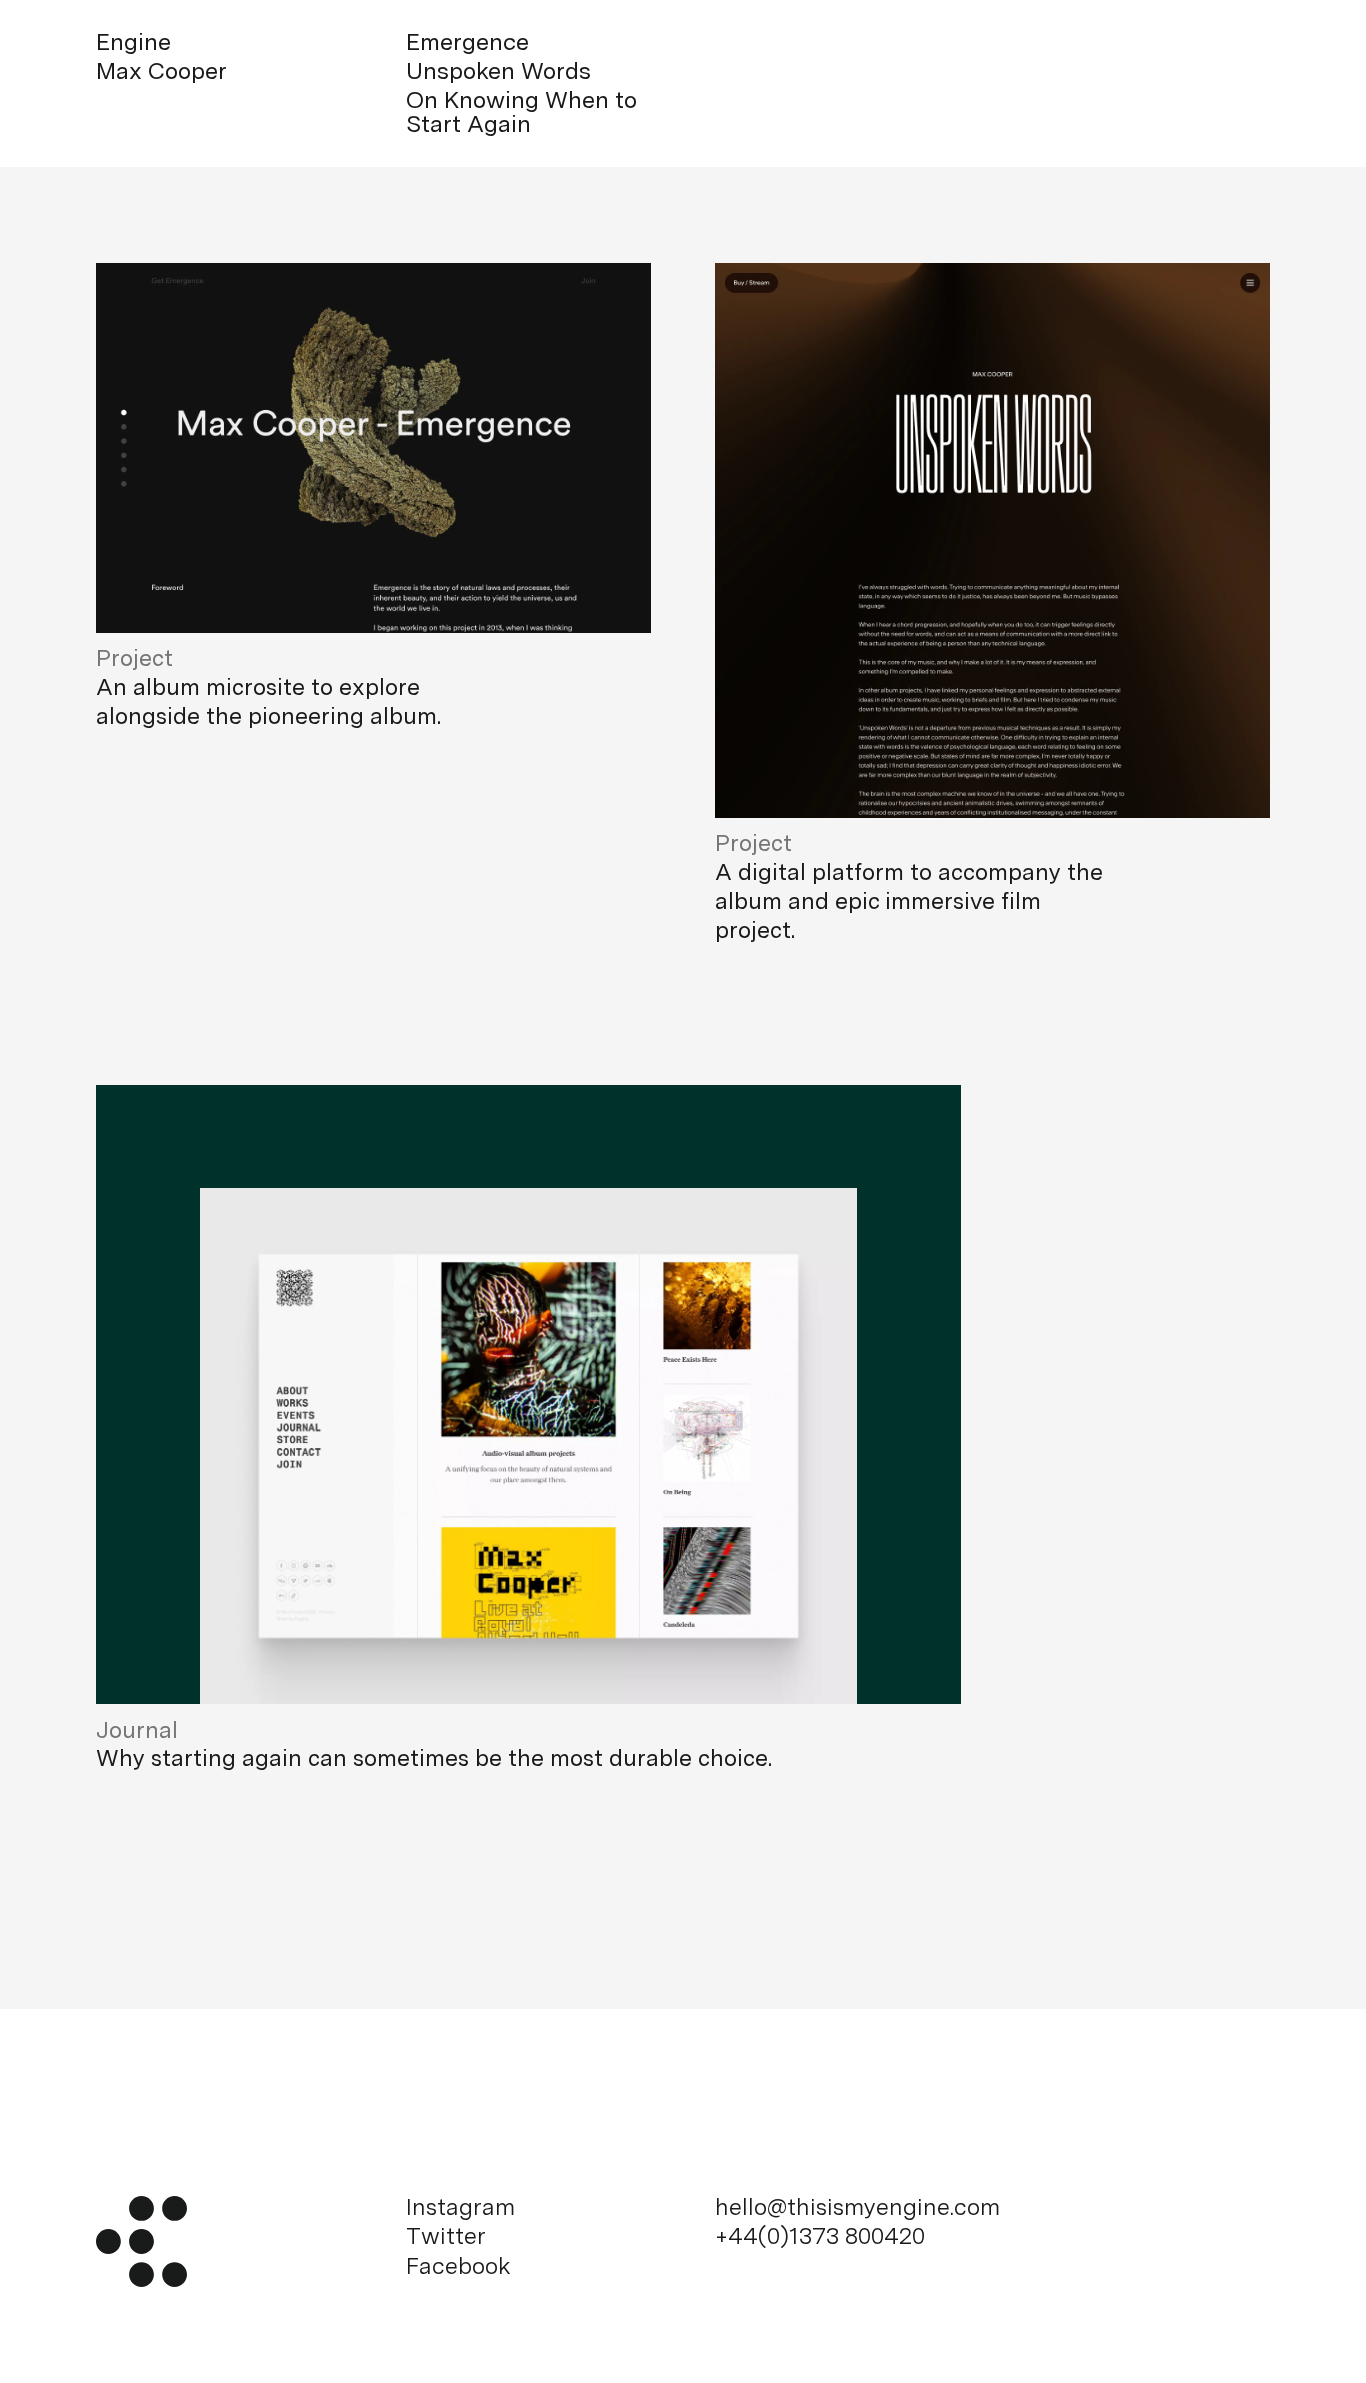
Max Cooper (161, 71)
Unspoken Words (498, 71)
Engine (133, 42)
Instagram (460, 2207)
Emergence (467, 42)
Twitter (446, 2236)
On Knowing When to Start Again (521, 112)
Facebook (458, 2266)
